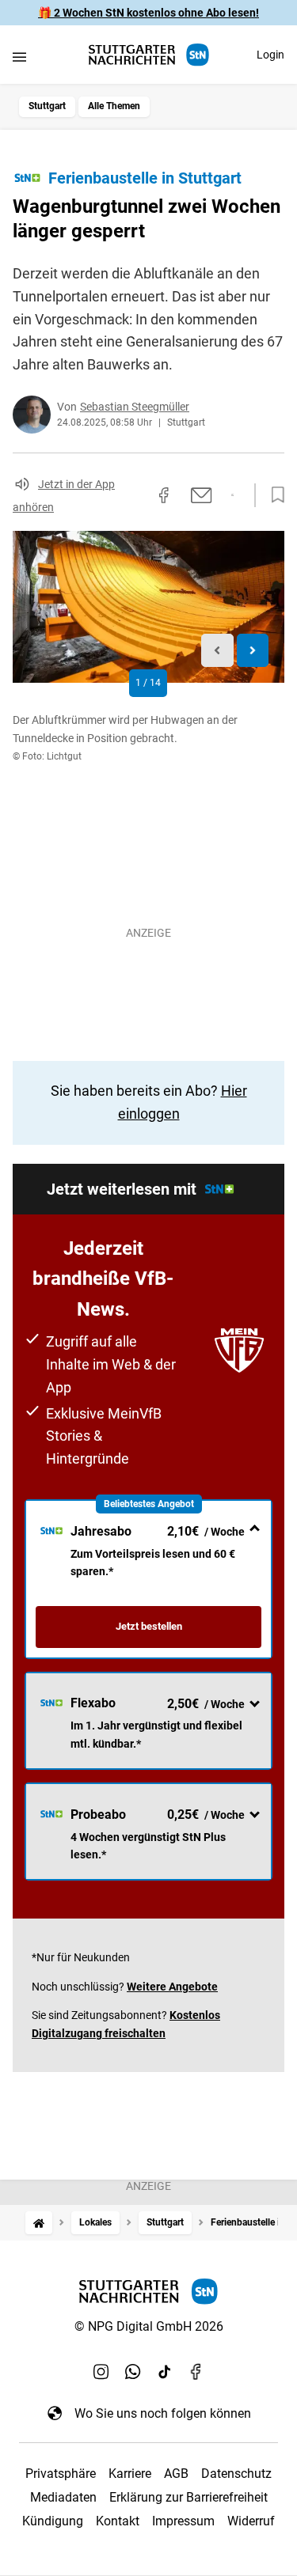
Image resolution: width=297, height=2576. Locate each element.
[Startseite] (39, 2223)
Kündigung (53, 2521)
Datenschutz (236, 2474)
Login (270, 55)
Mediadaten (63, 2497)
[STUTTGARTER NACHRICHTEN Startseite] (149, 55)
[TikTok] (165, 2372)
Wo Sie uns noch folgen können (163, 2413)
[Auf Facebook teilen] (164, 495)
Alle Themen (114, 106)
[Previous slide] (217, 651)
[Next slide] (253, 651)
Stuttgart (47, 106)
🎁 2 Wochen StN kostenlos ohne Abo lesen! (148, 13)
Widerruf (251, 2521)
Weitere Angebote (172, 1987)
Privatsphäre (61, 2474)
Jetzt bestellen (149, 1626)
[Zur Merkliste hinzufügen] (273, 495)
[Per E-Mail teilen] (202, 495)
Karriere (130, 2474)
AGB (176, 2474)
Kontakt (118, 2521)
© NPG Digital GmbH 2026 (149, 2326)
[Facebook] (196, 2372)
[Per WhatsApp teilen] (232, 495)
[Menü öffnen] (19, 57)
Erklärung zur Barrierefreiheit (188, 2497)
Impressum (183, 2521)
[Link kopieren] (135, 495)
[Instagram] (101, 2372)
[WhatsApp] (133, 2372)
